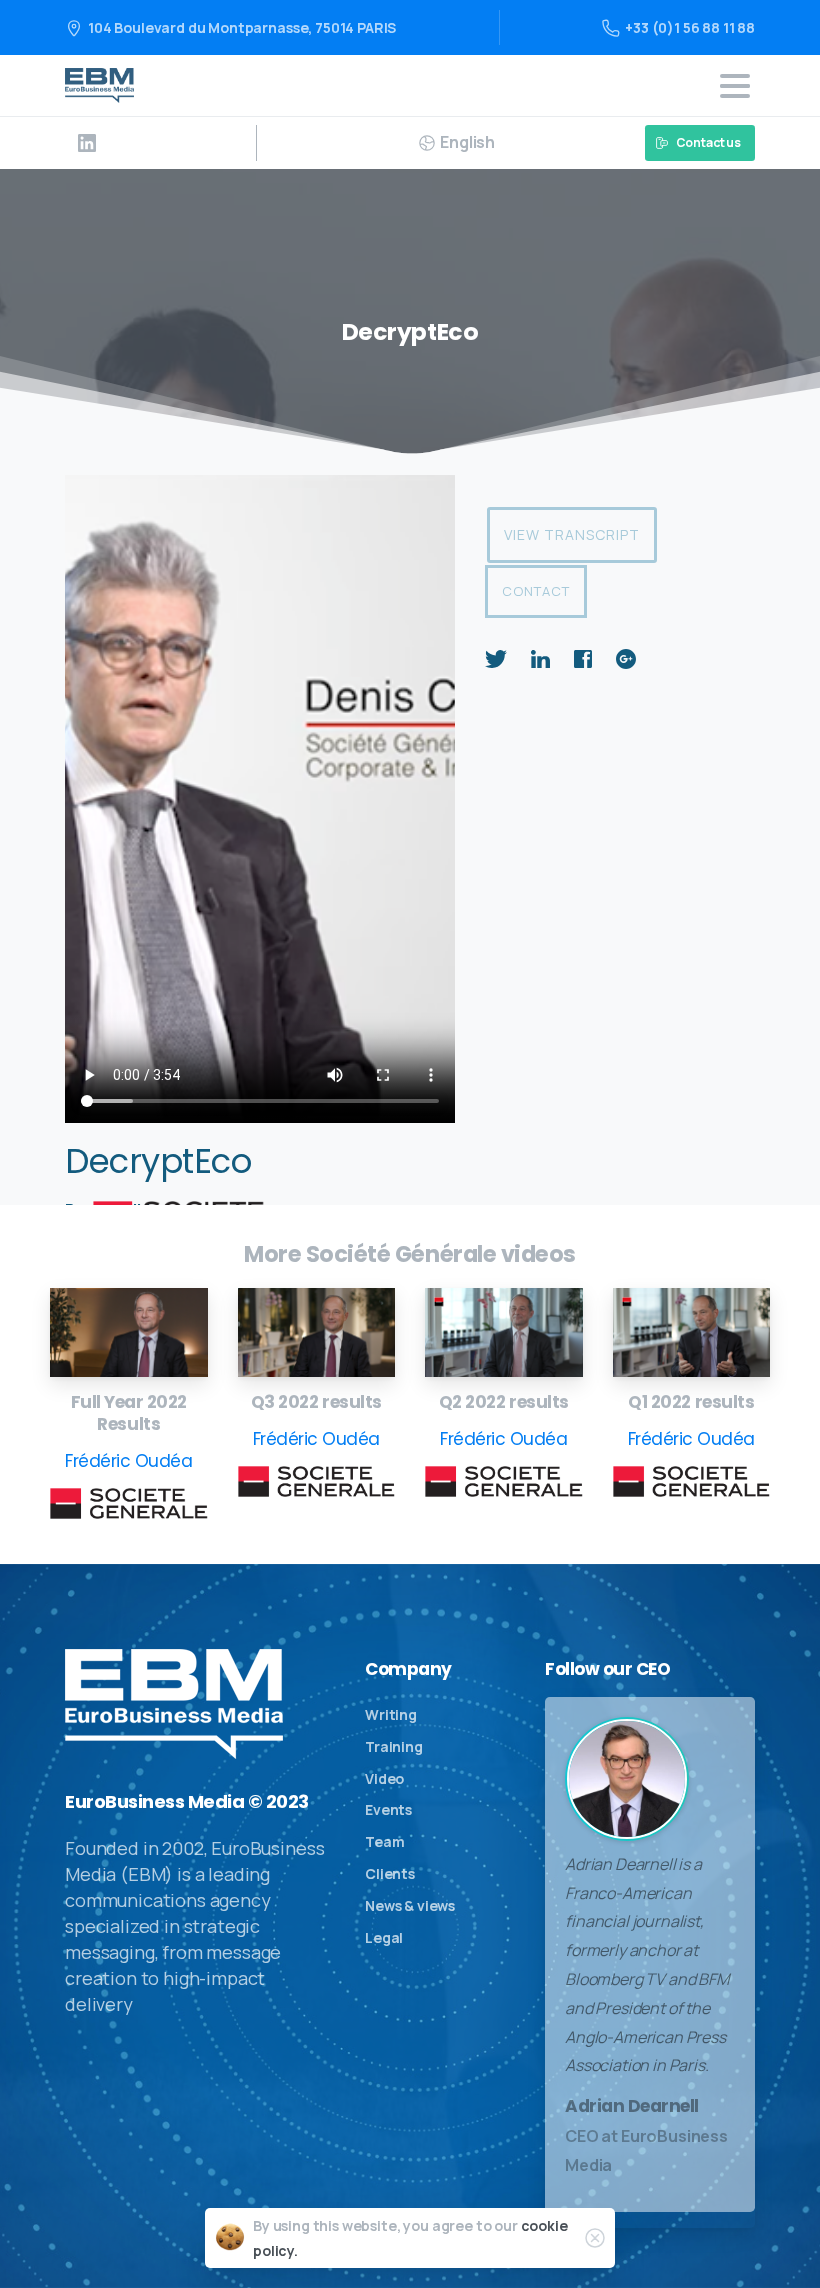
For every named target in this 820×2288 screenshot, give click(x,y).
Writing (391, 1714)
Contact (536, 591)
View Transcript (572, 534)
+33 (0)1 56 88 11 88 (690, 27)
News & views (410, 1905)
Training (394, 1746)
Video (384, 1778)
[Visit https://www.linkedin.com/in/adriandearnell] (87, 143)
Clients (390, 1873)
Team (384, 1841)
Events (388, 1809)
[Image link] (129, 1332)
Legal (384, 1937)
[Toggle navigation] (735, 86)
